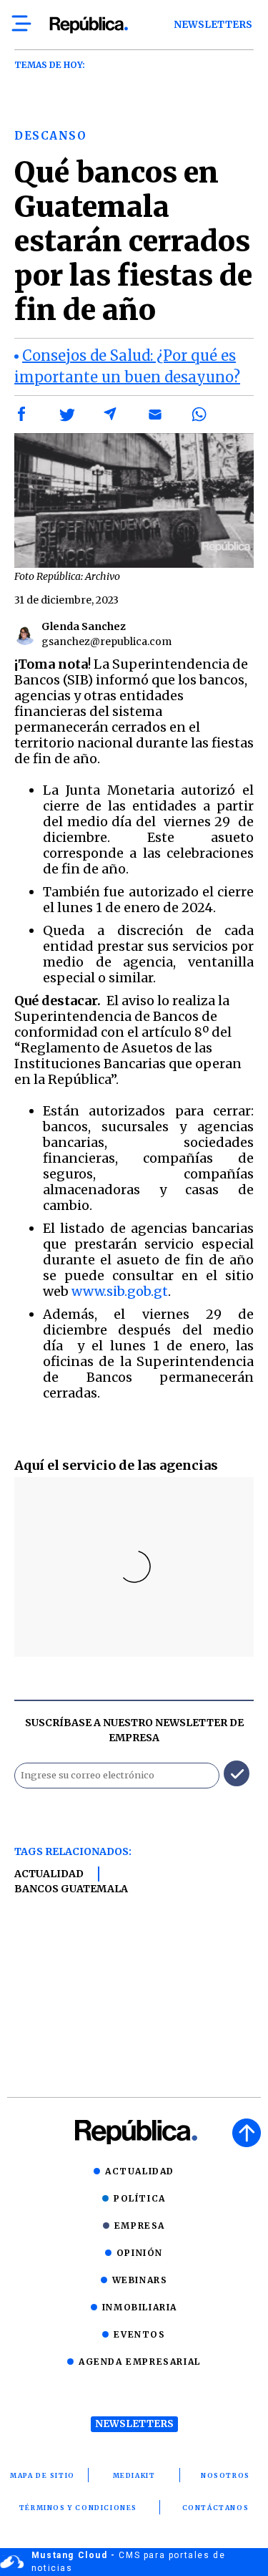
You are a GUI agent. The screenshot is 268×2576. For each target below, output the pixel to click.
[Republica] (88, 25)
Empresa (140, 2226)
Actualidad (49, 1874)
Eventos (139, 2334)
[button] (22, 415)
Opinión (140, 2253)
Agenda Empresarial (140, 2362)
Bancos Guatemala (71, 1889)
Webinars (140, 2280)
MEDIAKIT (134, 2475)
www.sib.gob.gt (120, 1291)
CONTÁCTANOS (216, 2508)
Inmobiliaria (140, 2307)
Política (140, 2198)
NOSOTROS (225, 2475)
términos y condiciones (78, 2508)
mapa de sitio (43, 2475)
